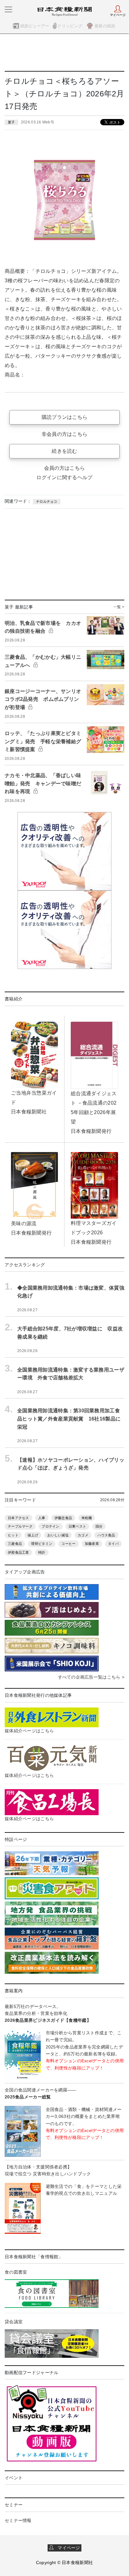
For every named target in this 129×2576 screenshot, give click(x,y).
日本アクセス (18, 1518)
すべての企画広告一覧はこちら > (91, 1677)
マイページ (67, 2548)
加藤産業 (92, 1544)
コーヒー (68, 1544)
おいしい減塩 (58, 1535)
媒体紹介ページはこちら (29, 1731)
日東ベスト (77, 1526)
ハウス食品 (106, 1535)
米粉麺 (87, 1518)
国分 (99, 1526)
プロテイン (50, 1526)
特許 (42, 1552)
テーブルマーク (20, 1526)
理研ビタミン (42, 1544)
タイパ (113, 1544)
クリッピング (70, 26)
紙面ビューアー (35, 26)
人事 (42, 1518)
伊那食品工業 (18, 1552)
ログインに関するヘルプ (64, 477)
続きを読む (64, 451)
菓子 (11, 122)
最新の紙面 (105, 26)
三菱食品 (15, 1544)
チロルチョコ (47, 501)
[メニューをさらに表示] (8, 9)
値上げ (33, 1535)
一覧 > (119, 607)
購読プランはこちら (65, 417)
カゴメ (83, 1535)
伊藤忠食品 (63, 1518)
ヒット (13, 1535)
